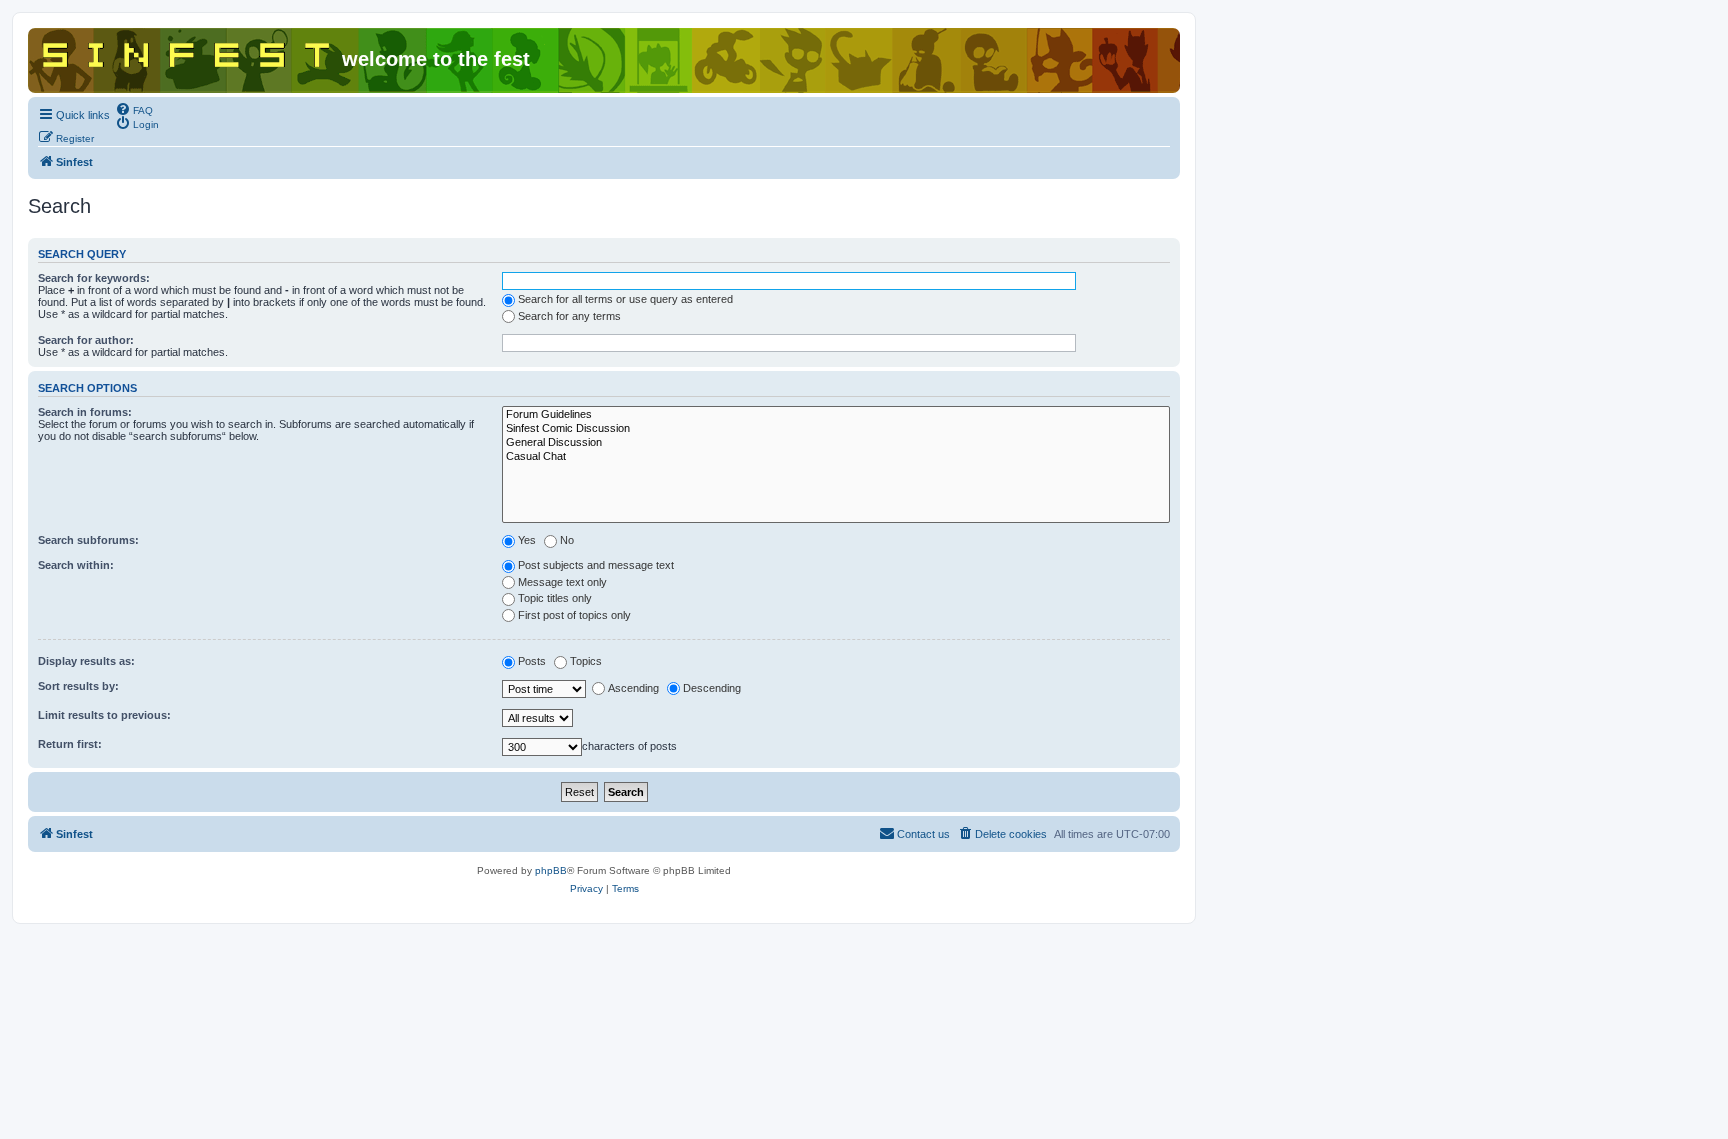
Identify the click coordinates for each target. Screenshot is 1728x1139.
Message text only (562, 582)
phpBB (551, 870)
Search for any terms (569, 316)
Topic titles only (555, 598)
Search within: (76, 565)
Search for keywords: (94, 278)
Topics (586, 661)
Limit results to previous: (104, 715)
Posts (532, 661)
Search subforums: (88, 540)
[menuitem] (134, 109)
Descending (712, 688)
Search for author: (86, 340)
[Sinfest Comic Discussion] (836, 429)
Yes (527, 540)
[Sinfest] (187, 51)
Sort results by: (78, 686)
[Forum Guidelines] (836, 415)
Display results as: (86, 661)
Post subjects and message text (596, 565)
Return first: (70, 744)
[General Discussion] (836, 443)
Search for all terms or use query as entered (625, 299)
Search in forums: (85, 412)
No (567, 540)
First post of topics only (574, 615)
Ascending (633, 688)
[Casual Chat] (836, 457)
